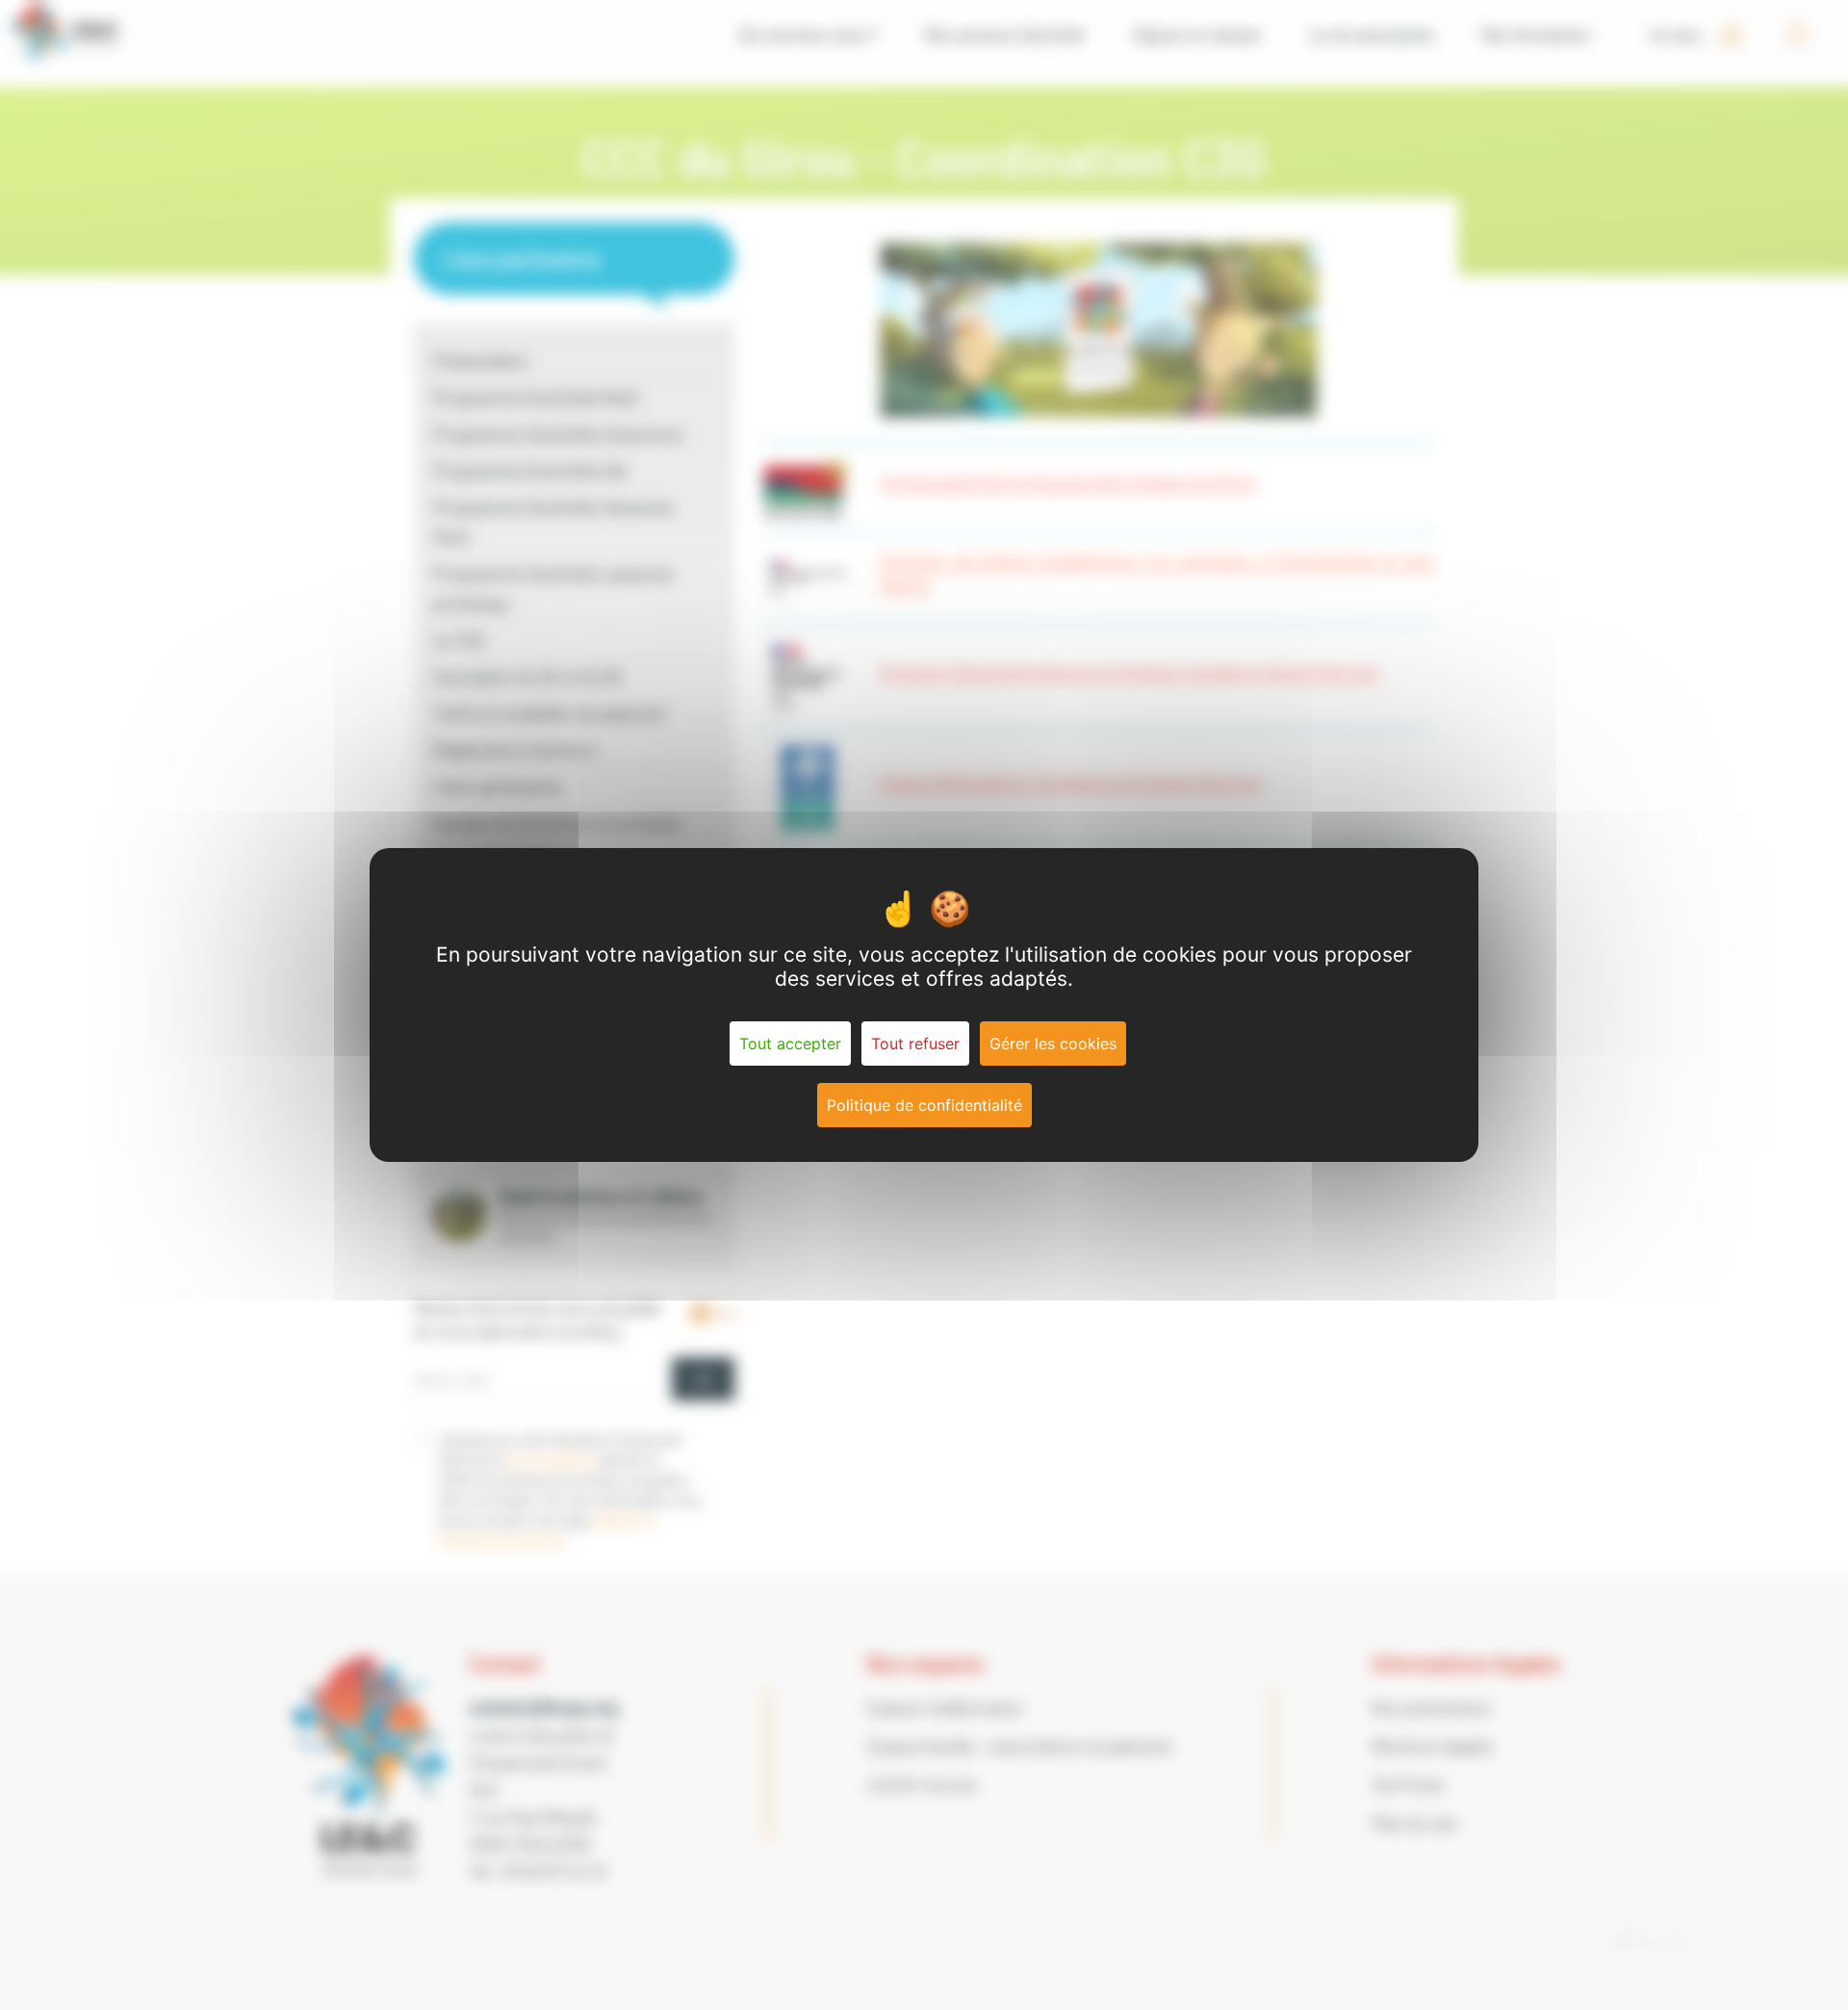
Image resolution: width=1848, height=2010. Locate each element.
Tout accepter (790, 1044)
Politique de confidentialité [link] (924, 1105)
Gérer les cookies (1053, 1044)
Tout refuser (915, 1044)
